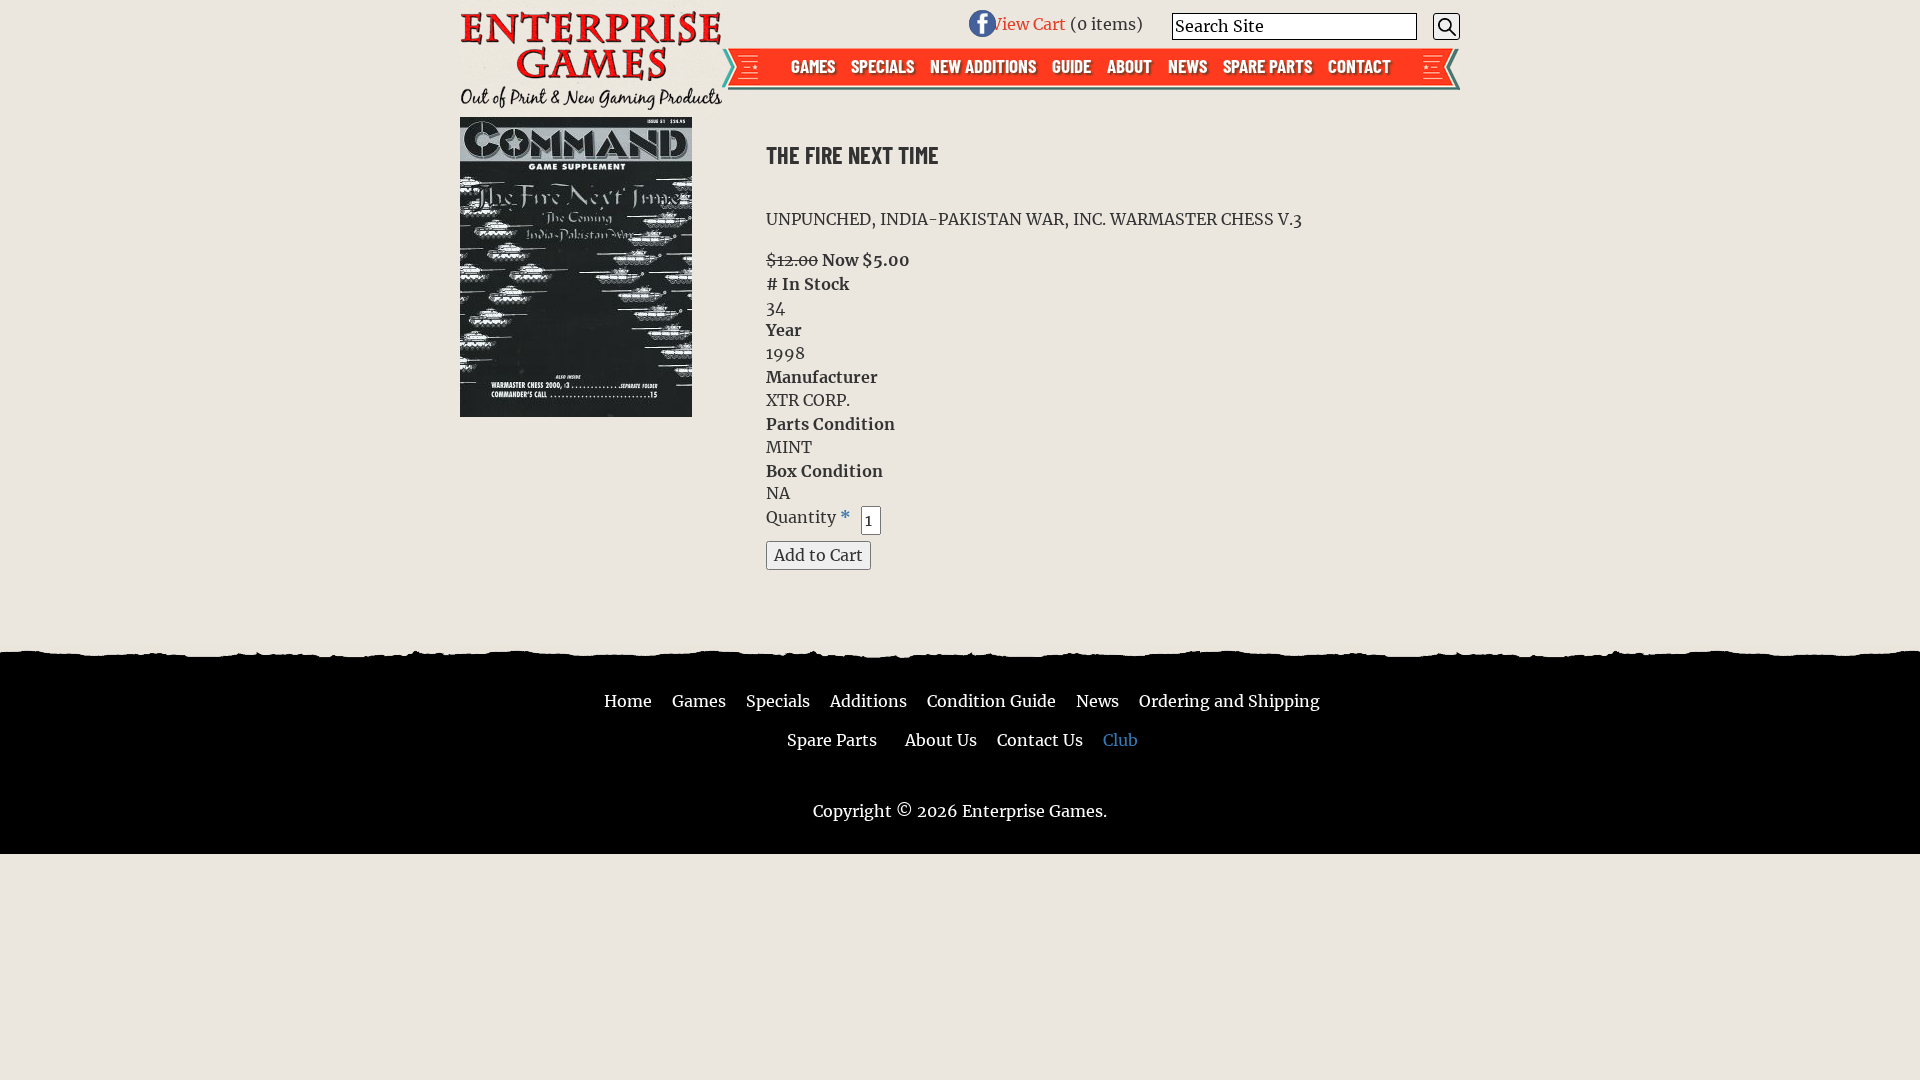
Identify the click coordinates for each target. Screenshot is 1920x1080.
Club (1120, 739)
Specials (882, 65)
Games (813, 65)
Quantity (801, 516)
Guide (1071, 65)
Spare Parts (1267, 65)
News (1187, 65)
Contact (1359, 65)
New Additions (983, 65)
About (1129, 65)
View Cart (1028, 23)
